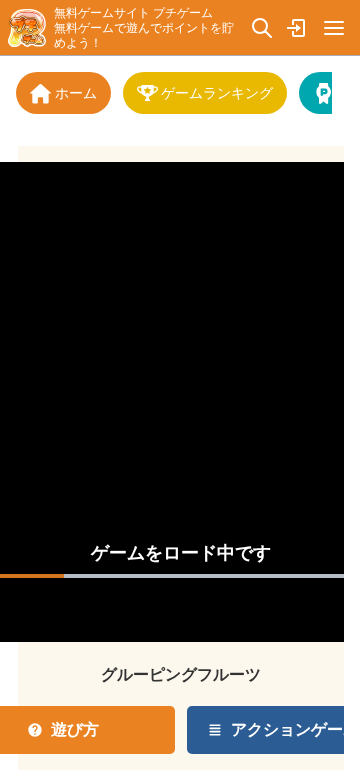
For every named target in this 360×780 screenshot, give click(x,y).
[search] (262, 27)
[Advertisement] (181, 367)
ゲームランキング (217, 92)
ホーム (76, 92)
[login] (298, 27)
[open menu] (334, 27)
